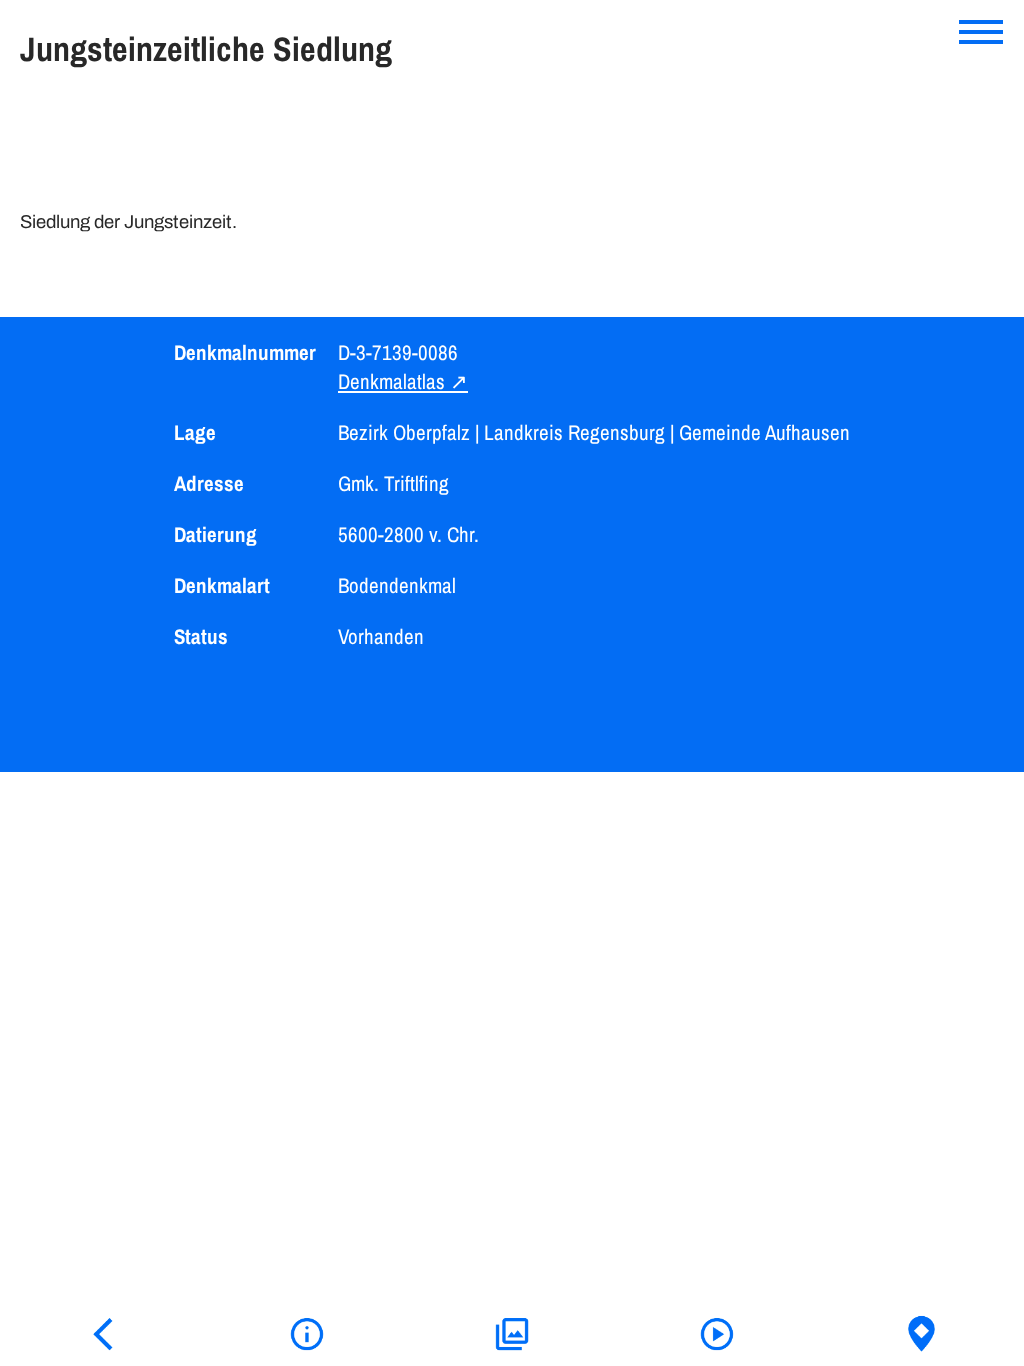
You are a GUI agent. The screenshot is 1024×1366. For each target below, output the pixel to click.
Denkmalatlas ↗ (403, 381)
